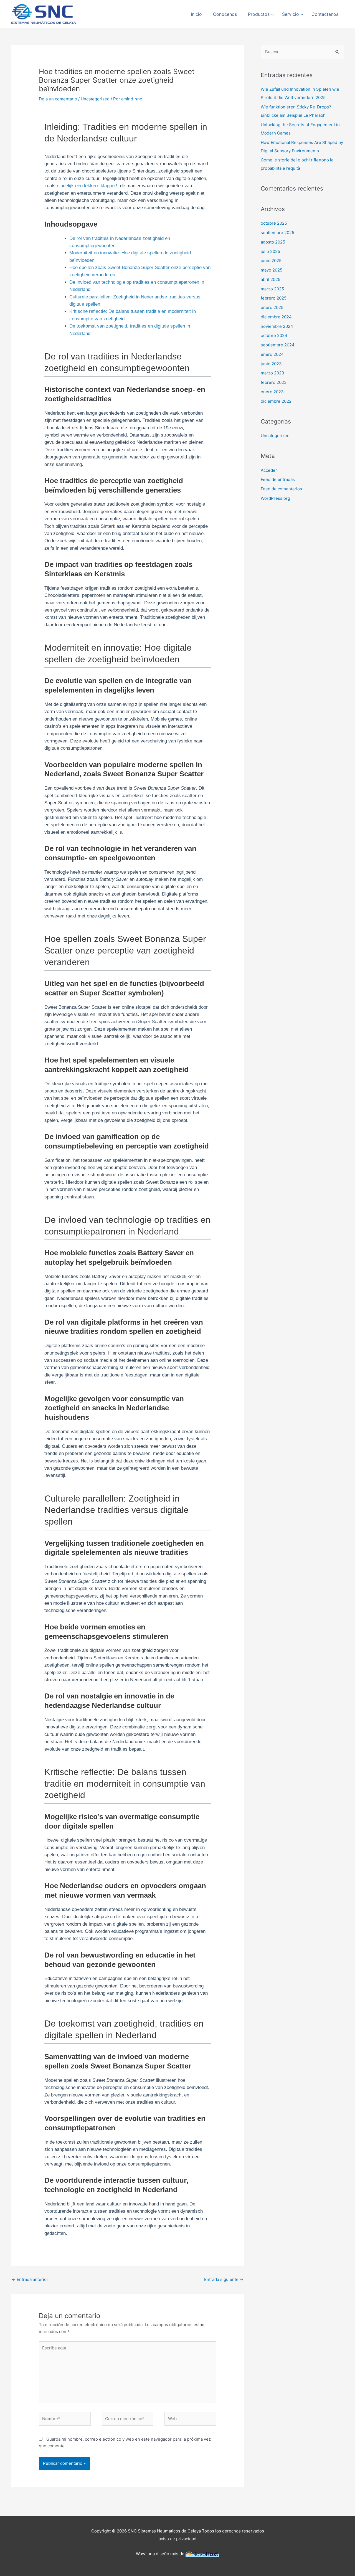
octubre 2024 (274, 335)
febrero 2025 (274, 298)
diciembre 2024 (276, 317)
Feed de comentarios (281, 489)
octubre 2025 (274, 223)
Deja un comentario (58, 99)
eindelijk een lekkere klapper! (87, 186)
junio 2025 (271, 261)
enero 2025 (272, 307)
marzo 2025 (272, 289)
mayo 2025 (272, 270)
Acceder (269, 470)
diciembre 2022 (276, 401)
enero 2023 (272, 392)
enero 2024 (272, 354)
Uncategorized (95, 99)
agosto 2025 (273, 242)
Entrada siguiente (224, 2279)
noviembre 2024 (277, 326)
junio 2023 (271, 364)
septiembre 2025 (277, 233)
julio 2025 (270, 251)
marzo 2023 (272, 373)
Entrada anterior (30, 2279)
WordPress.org (275, 498)
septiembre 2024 (278, 345)
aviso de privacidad (177, 2539)
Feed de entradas (278, 479)
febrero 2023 (274, 382)
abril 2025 (271, 279)
